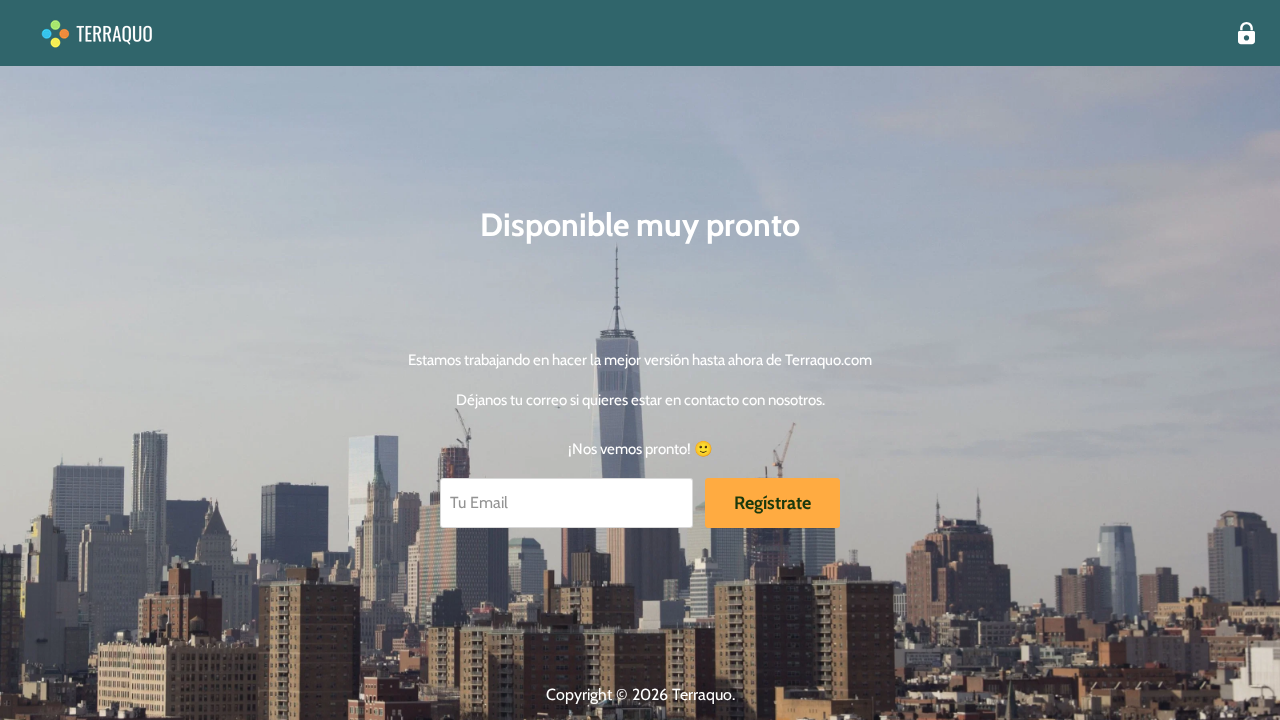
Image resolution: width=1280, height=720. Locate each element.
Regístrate (772, 503)
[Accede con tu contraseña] (1246, 33)
